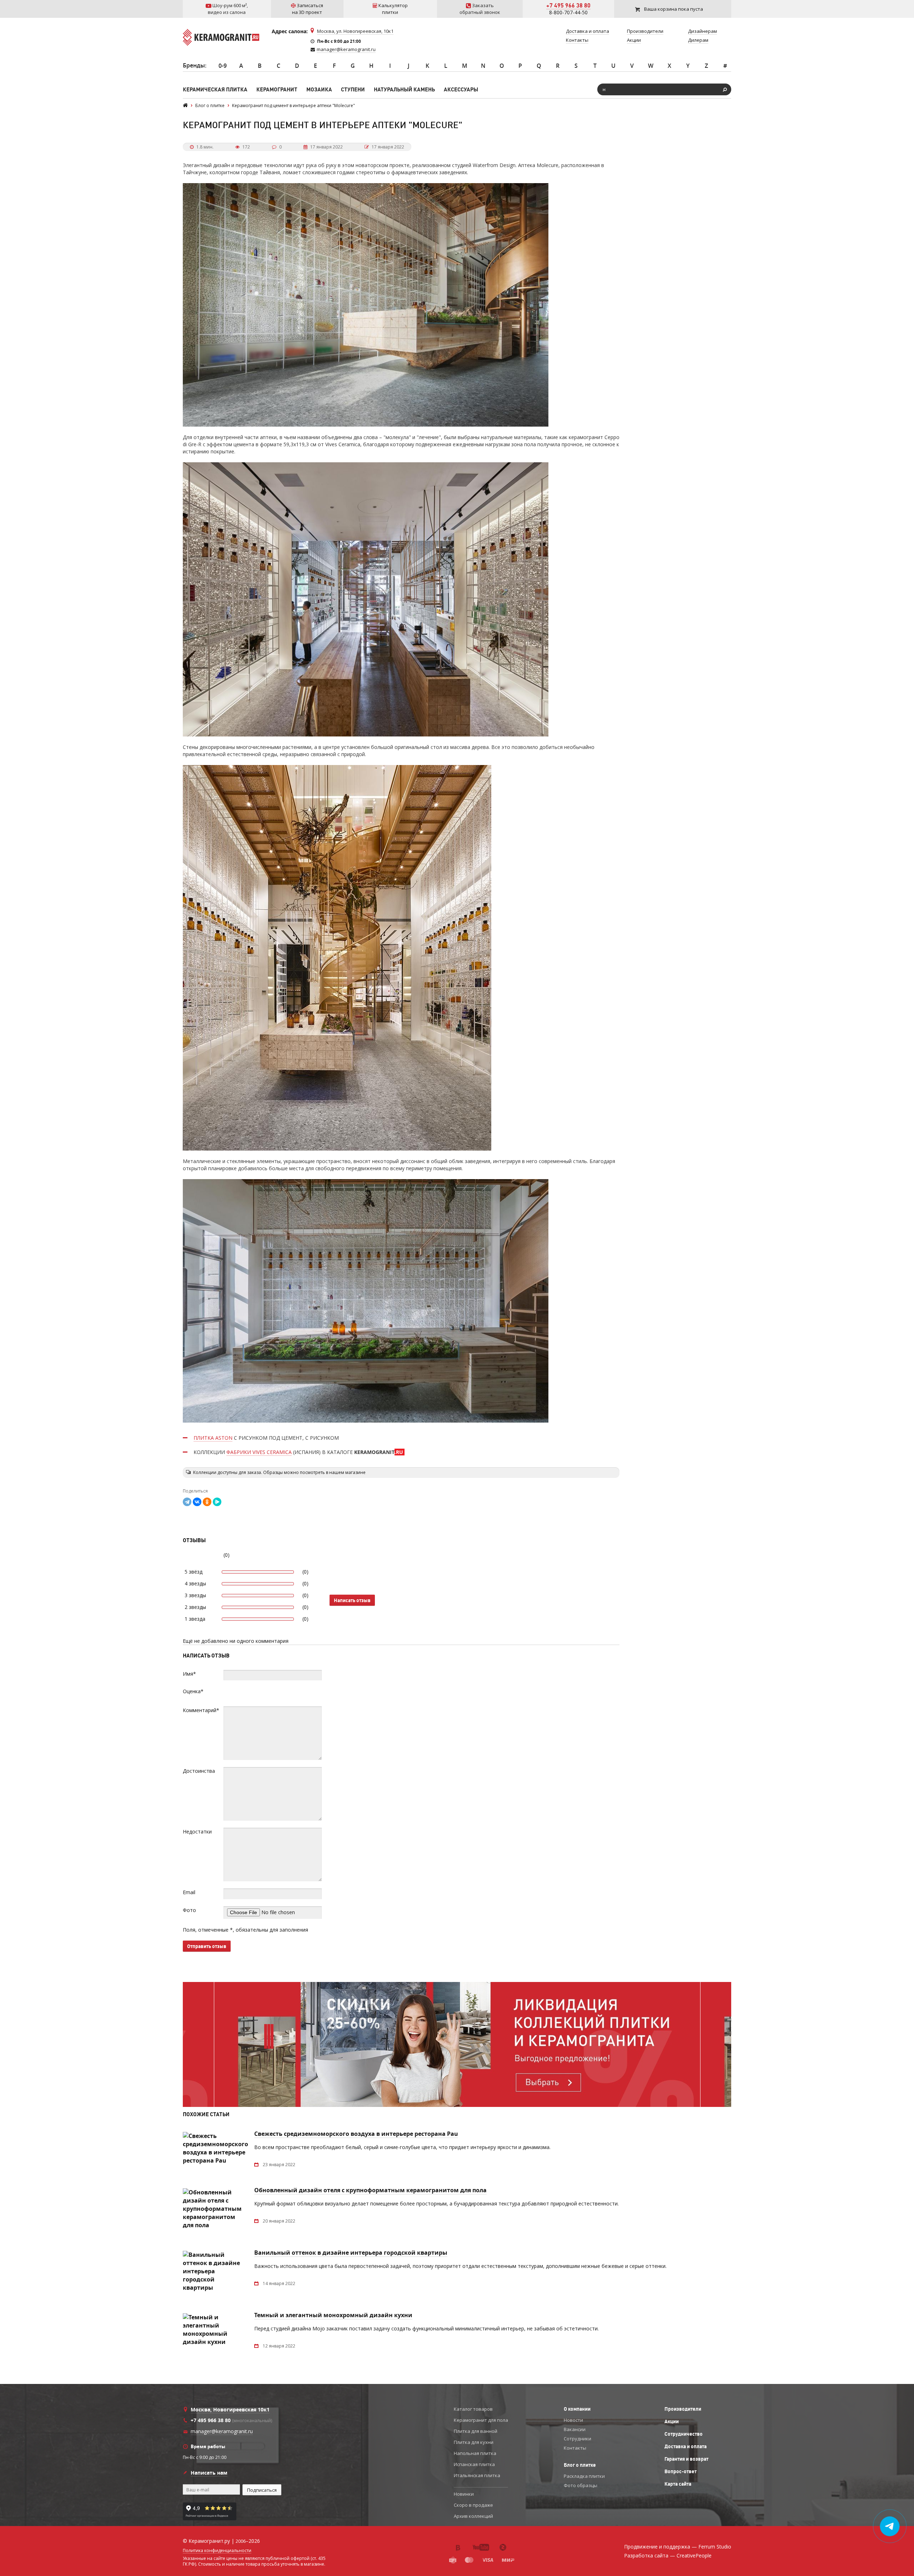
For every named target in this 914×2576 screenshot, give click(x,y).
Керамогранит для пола (481, 2420)
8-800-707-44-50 (568, 12)
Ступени (353, 89)
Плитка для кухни (474, 2442)
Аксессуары (461, 89)
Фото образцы (581, 2485)
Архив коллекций (473, 2516)
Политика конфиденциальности (217, 2551)
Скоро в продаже (473, 2505)
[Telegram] (187, 1502)
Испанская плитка (474, 2464)
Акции (672, 2421)
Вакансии (575, 2429)
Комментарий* (201, 1710)
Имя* (189, 1674)
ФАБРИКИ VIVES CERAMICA (259, 1452)
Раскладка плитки (584, 2476)
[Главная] (185, 105)
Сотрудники (577, 2439)
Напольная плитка (475, 2453)
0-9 (223, 66)
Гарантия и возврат (686, 2459)
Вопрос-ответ (681, 2471)
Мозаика (319, 89)
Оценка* (193, 1691)
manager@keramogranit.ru (346, 49)
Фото (189, 1910)
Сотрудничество (684, 2434)
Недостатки (197, 1832)
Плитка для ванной (476, 2431)
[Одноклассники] (207, 1502)
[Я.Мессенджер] (217, 1502)
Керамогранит (277, 89)
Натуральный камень (404, 89)
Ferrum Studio (715, 2547)
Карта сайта (678, 2484)
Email (189, 1892)
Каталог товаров (473, 2409)
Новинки (464, 2494)
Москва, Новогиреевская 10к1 (230, 2409)
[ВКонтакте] (197, 1502)
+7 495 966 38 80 (568, 5)
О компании (577, 2409)
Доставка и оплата (685, 2446)
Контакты (575, 2448)
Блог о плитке (580, 2465)
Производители (683, 2409)
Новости (573, 2420)
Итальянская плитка (477, 2475)
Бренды (194, 65)
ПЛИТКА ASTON (213, 1438)
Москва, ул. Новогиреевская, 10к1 (355, 31)
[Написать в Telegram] (890, 2526)
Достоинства (199, 1771)
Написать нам (209, 2473)
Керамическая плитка (215, 89)
